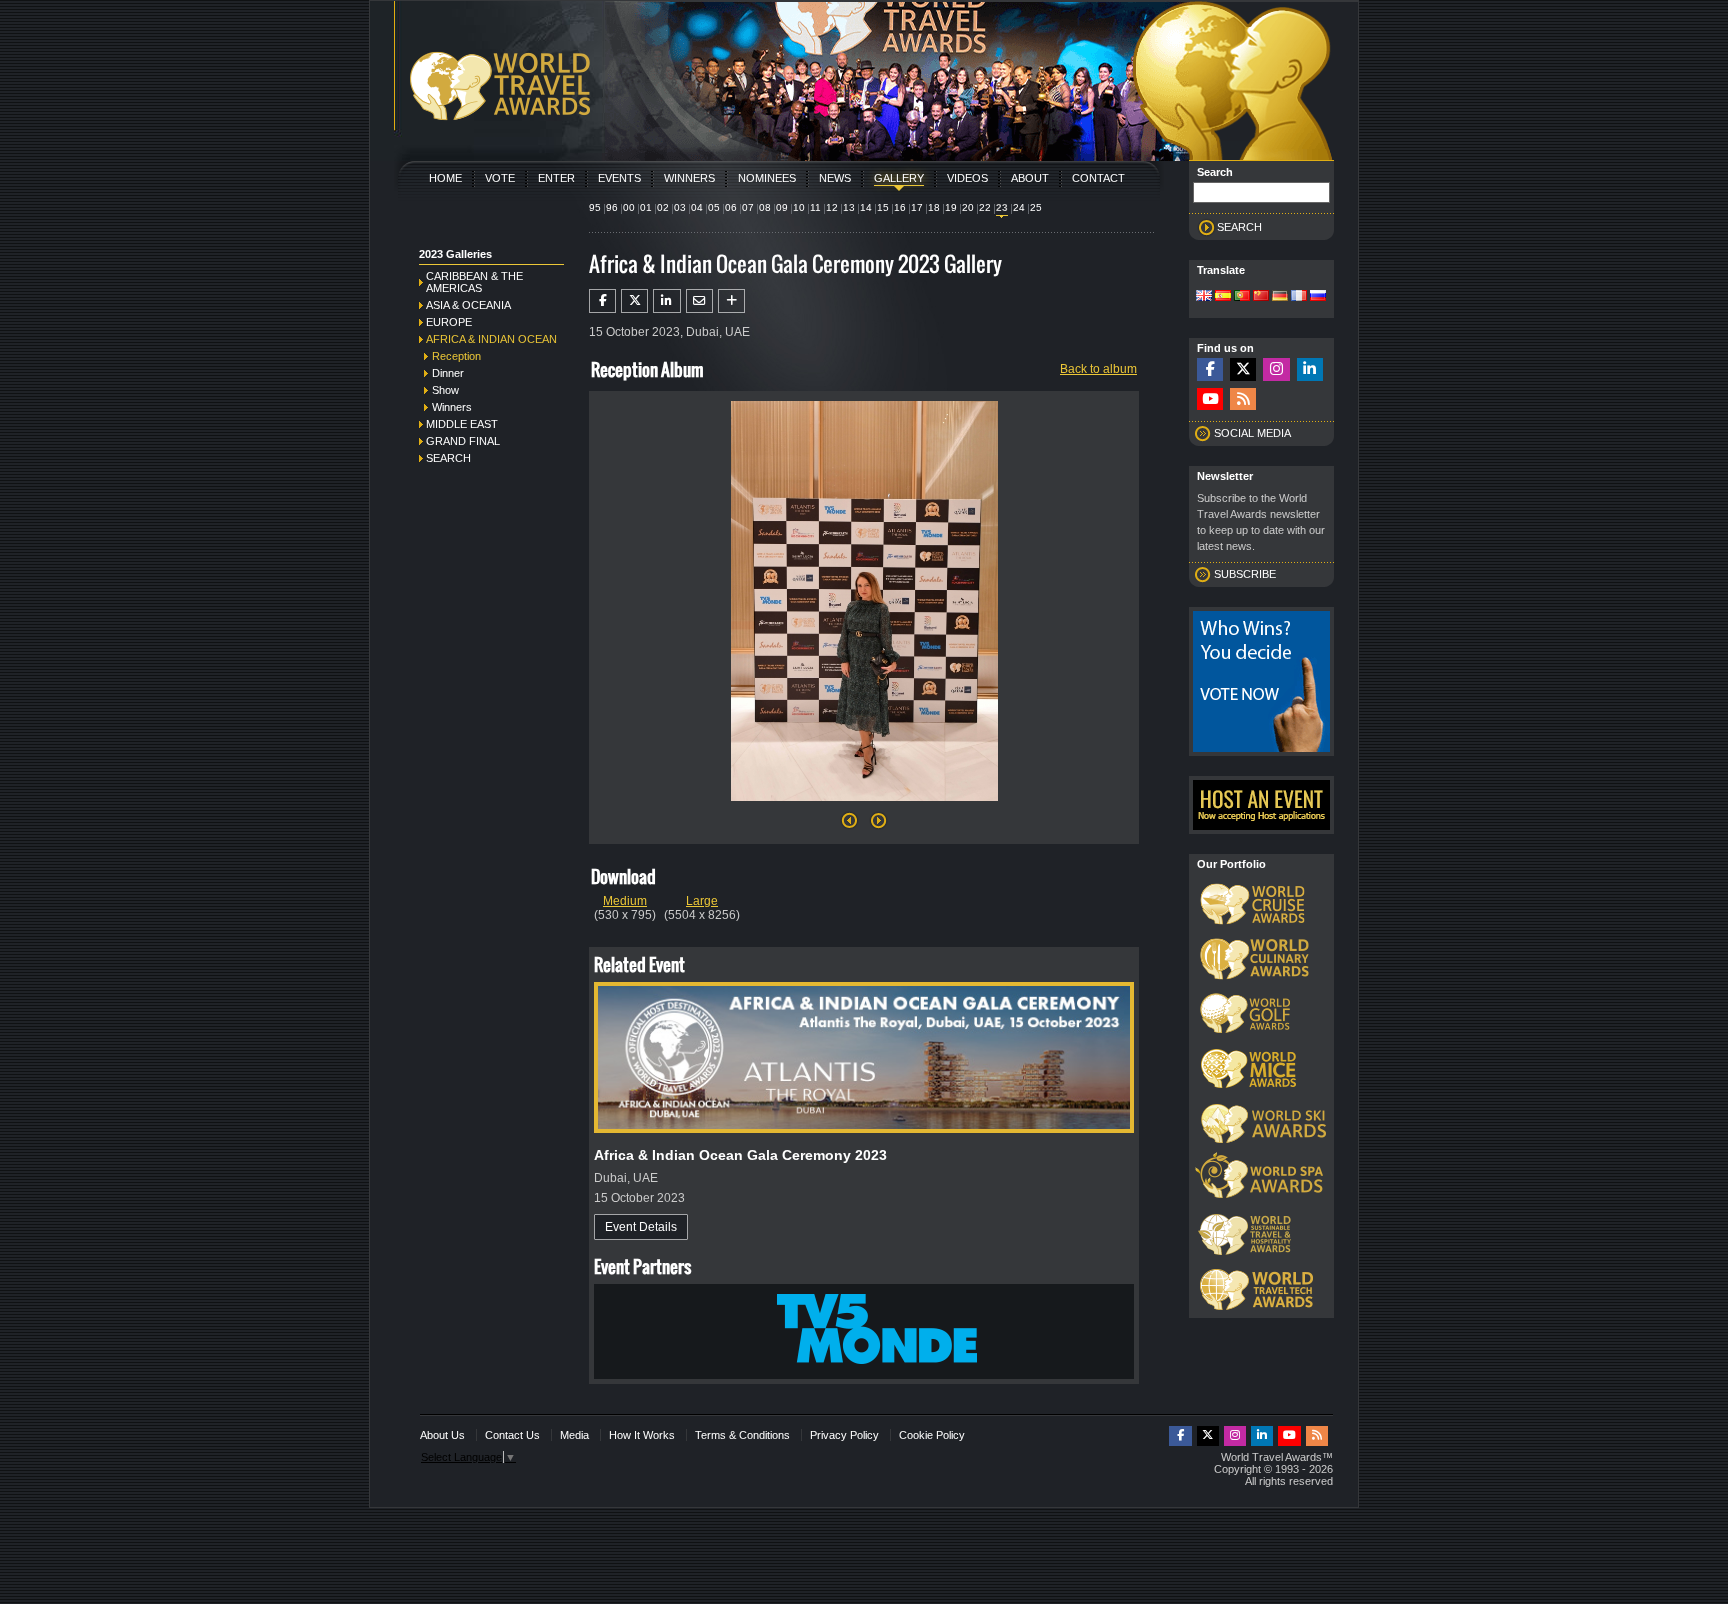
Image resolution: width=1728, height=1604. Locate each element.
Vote (500, 178)
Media (574, 1435)
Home (445, 178)
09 (782, 207)
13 (849, 207)
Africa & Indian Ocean (491, 339)
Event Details (641, 1227)
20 (968, 207)
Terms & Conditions (742, 1435)
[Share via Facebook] (602, 301)
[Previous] (849, 826)
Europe (449, 322)
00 (629, 207)
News (835, 178)
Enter (556, 178)
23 (1002, 207)
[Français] (1299, 297)
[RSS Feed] (1243, 399)
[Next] (864, 807)
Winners (689, 178)
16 (900, 207)
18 (934, 207)
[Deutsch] (1280, 297)
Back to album (1098, 369)
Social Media (1252, 433)
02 (663, 207)
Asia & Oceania (468, 305)
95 (595, 207)
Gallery (899, 178)
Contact (1098, 178)
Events (619, 178)
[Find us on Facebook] (1210, 369)
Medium (625, 901)
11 (815, 207)
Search (448, 458)
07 (748, 207)
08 (765, 207)
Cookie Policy (932, 1435)
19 (951, 207)
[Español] (1223, 297)
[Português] (1242, 297)
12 (832, 207)
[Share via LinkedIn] (666, 301)
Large (702, 901)
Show (445, 390)
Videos (967, 178)
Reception (456, 356)
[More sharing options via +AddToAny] (731, 301)
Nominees (767, 178)
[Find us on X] (1243, 369)
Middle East (462, 424)
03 (680, 207)
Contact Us (512, 1435)
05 (714, 207)
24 (1019, 207)
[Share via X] (634, 301)
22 (985, 207)
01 (646, 207)
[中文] (1261, 297)
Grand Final (463, 441)
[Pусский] (1318, 297)
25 (1036, 207)
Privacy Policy (844, 1435)
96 (612, 207)
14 (866, 207)
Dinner (448, 373)
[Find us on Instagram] (1276, 369)
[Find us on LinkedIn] (1310, 369)
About (1030, 178)
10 (799, 207)
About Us (442, 1435)
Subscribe (1245, 574)
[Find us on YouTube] (1210, 399)
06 (731, 207)
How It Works (642, 1435)
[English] (1204, 297)
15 (883, 207)
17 (917, 207)
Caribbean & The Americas (474, 282)
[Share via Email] (699, 301)
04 (697, 207)
